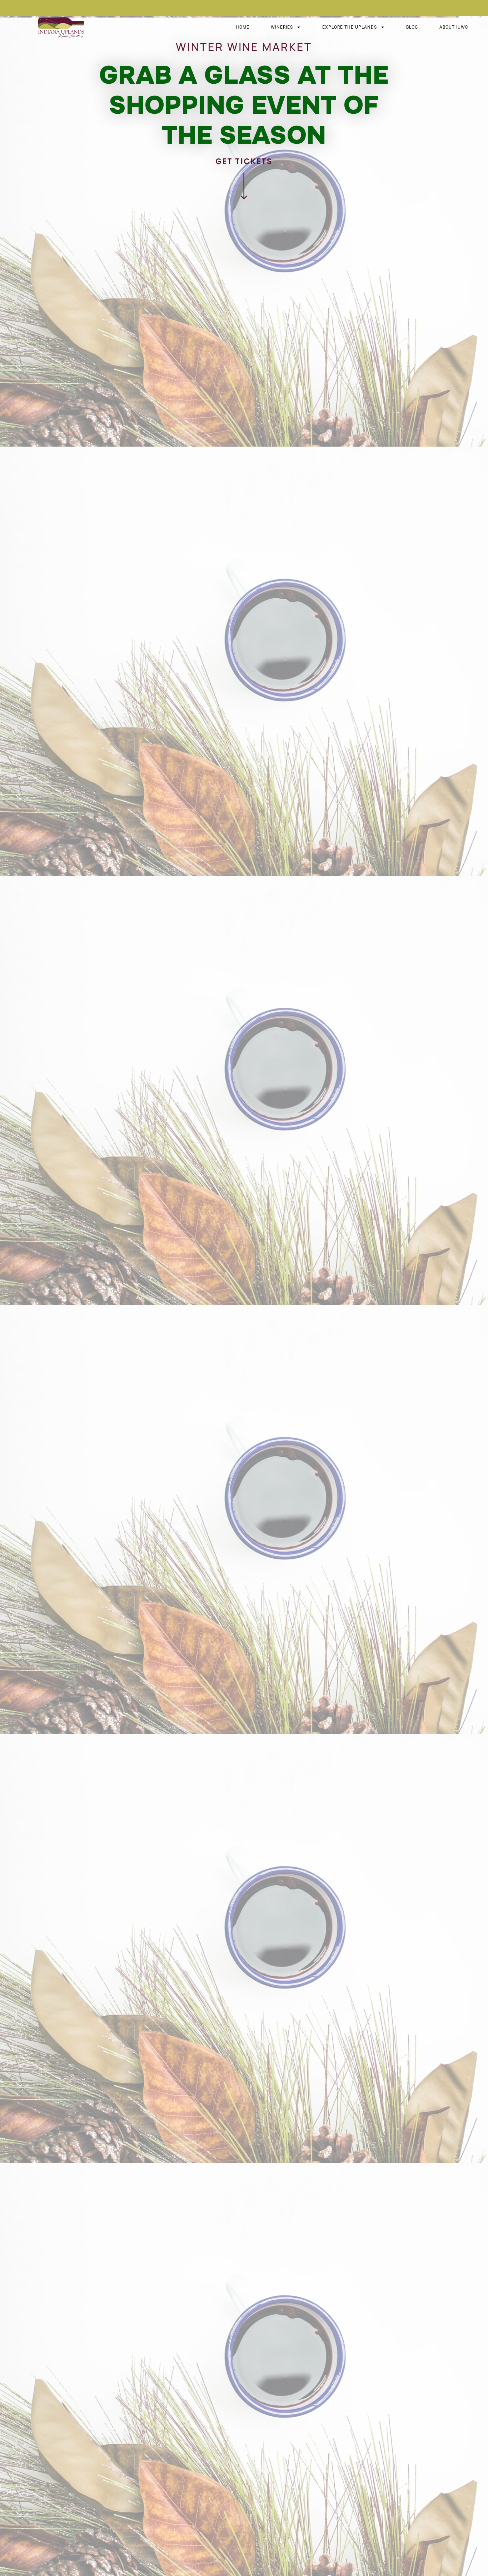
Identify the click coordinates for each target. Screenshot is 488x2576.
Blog (412, 27)
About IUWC (454, 27)
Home (243, 27)
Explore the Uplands (350, 27)
